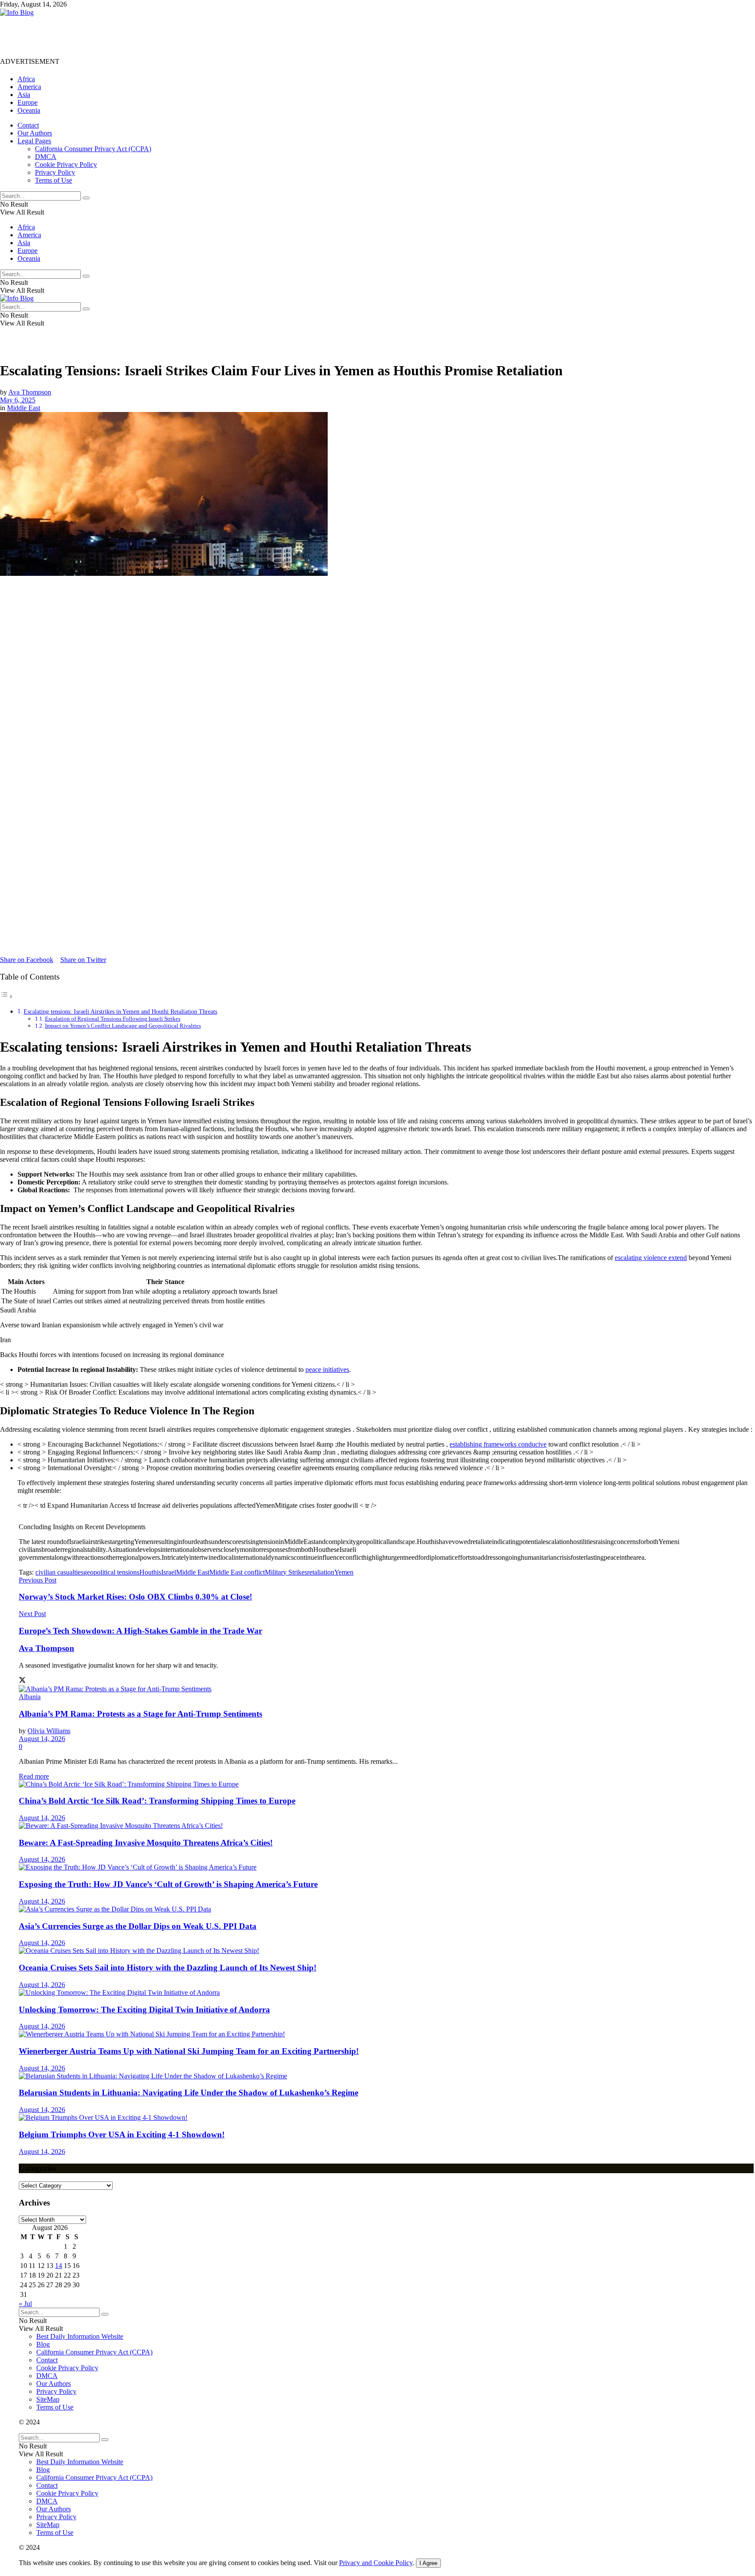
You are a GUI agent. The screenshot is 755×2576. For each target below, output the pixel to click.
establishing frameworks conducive (498, 1444)
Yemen (344, 1572)
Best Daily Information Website (80, 2336)
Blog (43, 2344)
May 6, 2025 (18, 400)
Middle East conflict (237, 1572)
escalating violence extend (651, 1258)
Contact (28, 125)
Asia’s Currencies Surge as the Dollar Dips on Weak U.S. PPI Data (138, 1926)
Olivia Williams (49, 1731)
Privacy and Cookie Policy (376, 2563)
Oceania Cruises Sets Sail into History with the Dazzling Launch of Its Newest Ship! (168, 1968)
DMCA (46, 157)
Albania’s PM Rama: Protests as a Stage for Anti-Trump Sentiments (140, 1714)
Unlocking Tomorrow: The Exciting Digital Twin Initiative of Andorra (144, 2010)
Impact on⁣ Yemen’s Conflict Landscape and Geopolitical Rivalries (123, 1026)
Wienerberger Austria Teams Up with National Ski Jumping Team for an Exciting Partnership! (189, 2051)
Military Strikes (286, 1572)
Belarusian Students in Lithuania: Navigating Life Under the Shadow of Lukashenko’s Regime (189, 2093)
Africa (26, 79)
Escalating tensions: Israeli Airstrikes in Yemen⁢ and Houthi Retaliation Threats (120, 1011)
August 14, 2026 (42, 1739)
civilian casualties (59, 1572)
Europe (28, 102)
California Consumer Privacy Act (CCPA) (93, 149)
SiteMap (48, 2399)
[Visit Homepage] (17, 12)
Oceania (29, 110)
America (29, 87)
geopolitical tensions (111, 1572)
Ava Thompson (30, 392)
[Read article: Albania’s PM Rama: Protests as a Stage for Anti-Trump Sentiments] (386, 1689)
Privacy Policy (55, 172)
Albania (30, 1697)
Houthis (150, 1572)
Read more (34, 1776)
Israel (169, 1572)
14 (59, 2266)
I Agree (428, 2563)
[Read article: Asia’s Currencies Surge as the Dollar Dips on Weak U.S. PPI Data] (386, 1909)
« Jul (25, 2304)
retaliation (321, 1572)
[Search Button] (86, 198)
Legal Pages (34, 141)
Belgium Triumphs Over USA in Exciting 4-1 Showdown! (122, 2135)
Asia (24, 95)
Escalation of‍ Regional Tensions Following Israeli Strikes (113, 1019)
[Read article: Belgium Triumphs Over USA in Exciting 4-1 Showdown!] (386, 2118)
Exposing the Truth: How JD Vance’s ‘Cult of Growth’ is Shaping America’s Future (168, 1884)
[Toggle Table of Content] (7, 996)
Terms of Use (54, 180)
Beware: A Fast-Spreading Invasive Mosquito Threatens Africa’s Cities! (146, 1843)
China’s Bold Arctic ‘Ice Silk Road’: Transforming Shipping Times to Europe (157, 1801)
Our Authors (35, 133)
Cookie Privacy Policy (66, 164)
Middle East (24, 408)
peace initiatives (327, 1369)
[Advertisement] (159, 36)
